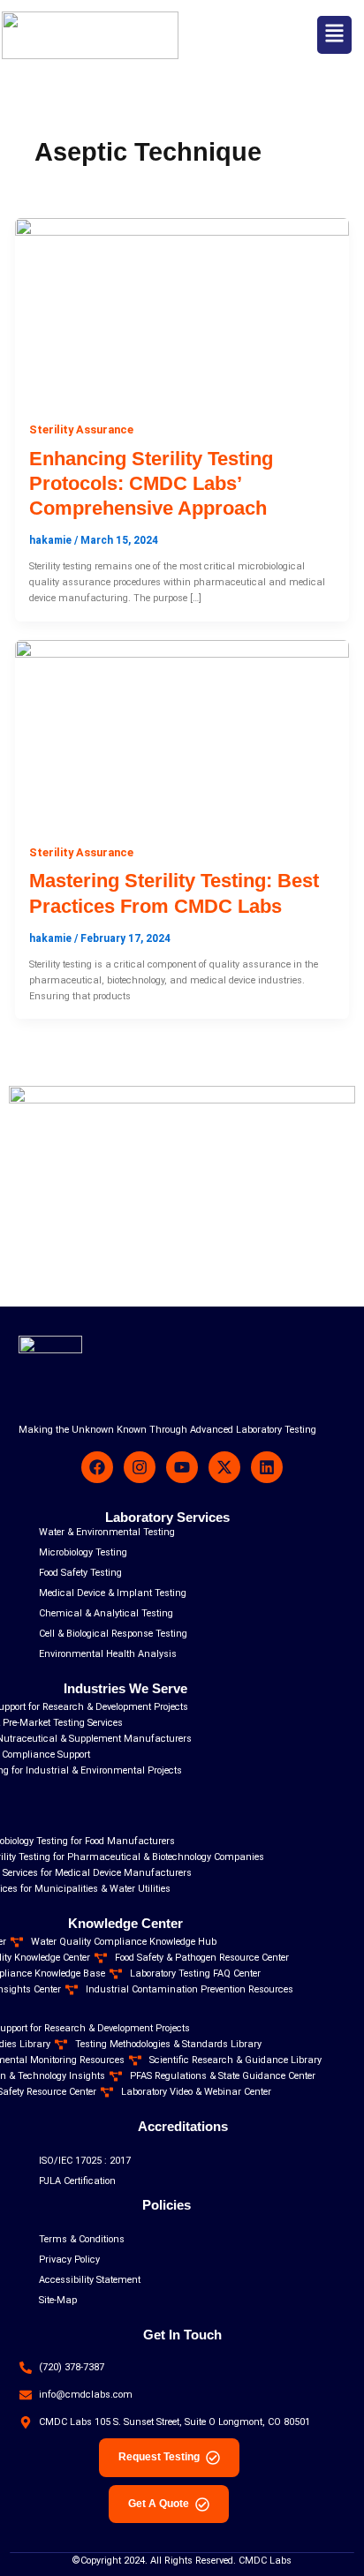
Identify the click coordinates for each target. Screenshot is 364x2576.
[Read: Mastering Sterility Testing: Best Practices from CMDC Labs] (182, 734)
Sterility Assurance (81, 429)
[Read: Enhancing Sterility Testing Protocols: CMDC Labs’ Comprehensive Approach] (182, 311)
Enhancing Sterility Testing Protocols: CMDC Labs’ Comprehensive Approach (151, 484)
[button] (334, 35)
